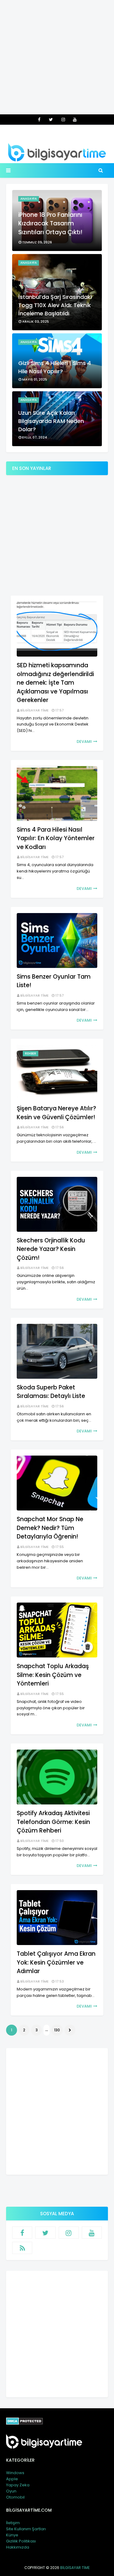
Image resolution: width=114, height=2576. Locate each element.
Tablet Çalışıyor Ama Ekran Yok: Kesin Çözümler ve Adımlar (56, 1962)
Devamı (84, 742)
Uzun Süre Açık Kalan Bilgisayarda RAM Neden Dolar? (51, 421)
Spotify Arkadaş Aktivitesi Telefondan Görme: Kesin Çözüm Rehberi (53, 1822)
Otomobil (15, 2497)
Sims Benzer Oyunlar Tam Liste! (54, 981)
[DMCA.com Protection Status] (24, 2423)
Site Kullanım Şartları (26, 2529)
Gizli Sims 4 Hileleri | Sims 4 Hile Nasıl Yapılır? (55, 367)
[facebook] (39, 120)
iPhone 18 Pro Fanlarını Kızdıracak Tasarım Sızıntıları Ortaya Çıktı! (50, 224)
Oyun (11, 2491)
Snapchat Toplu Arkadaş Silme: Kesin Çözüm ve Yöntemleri (53, 1675)
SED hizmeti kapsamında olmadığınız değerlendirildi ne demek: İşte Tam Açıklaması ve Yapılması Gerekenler (55, 683)
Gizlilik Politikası (21, 2541)
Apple (12, 2479)
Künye (12, 2535)
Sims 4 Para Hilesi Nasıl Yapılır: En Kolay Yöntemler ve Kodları (56, 838)
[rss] (22, 2248)
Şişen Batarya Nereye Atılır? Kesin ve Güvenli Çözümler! (56, 1113)
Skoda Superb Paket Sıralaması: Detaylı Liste (51, 1392)
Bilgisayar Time (35, 710)
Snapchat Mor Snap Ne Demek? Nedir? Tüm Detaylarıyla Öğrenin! (50, 1528)
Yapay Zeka (18, 2485)
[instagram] (63, 120)
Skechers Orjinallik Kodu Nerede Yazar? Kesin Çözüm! (51, 1249)
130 (57, 2030)
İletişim (13, 2523)
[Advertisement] (57, 57)
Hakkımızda (18, 2547)
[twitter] (51, 120)
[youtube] (75, 120)
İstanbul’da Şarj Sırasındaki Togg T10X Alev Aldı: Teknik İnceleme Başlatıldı (55, 305)
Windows (15, 2473)
